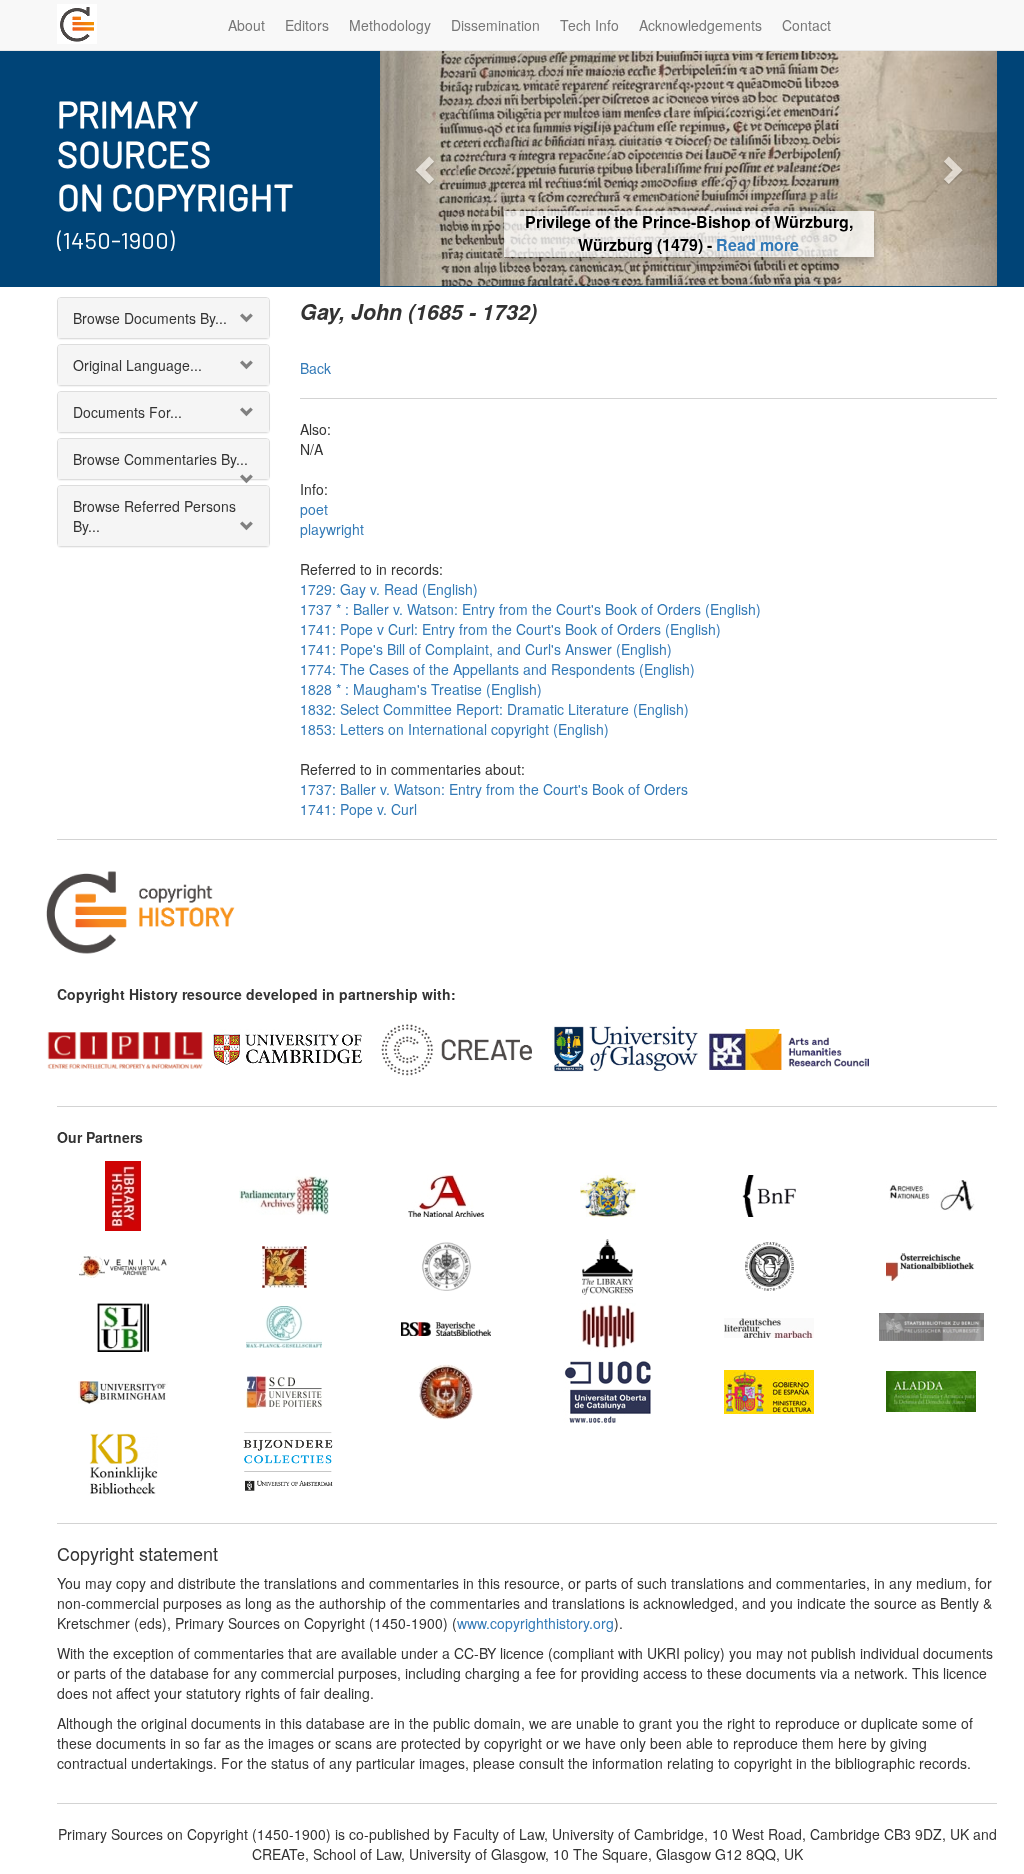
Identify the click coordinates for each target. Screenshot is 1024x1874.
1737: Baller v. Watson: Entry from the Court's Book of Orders (494, 789)
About (246, 25)
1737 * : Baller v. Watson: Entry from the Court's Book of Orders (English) (530, 609)
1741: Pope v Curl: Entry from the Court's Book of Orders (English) (510, 629)
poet (314, 509)
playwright (332, 529)
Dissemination (495, 25)
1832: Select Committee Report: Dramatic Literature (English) (494, 709)
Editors (307, 25)
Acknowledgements (700, 25)
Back (315, 368)
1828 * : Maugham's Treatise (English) (421, 689)
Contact (806, 25)
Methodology (390, 25)
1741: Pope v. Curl (358, 809)
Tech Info (589, 25)
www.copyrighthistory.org (535, 1623)
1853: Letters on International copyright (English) (454, 729)
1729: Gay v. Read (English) (389, 589)
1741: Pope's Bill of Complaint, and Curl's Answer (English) (486, 649)
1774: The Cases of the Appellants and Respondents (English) (497, 669)
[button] (426, 168)
